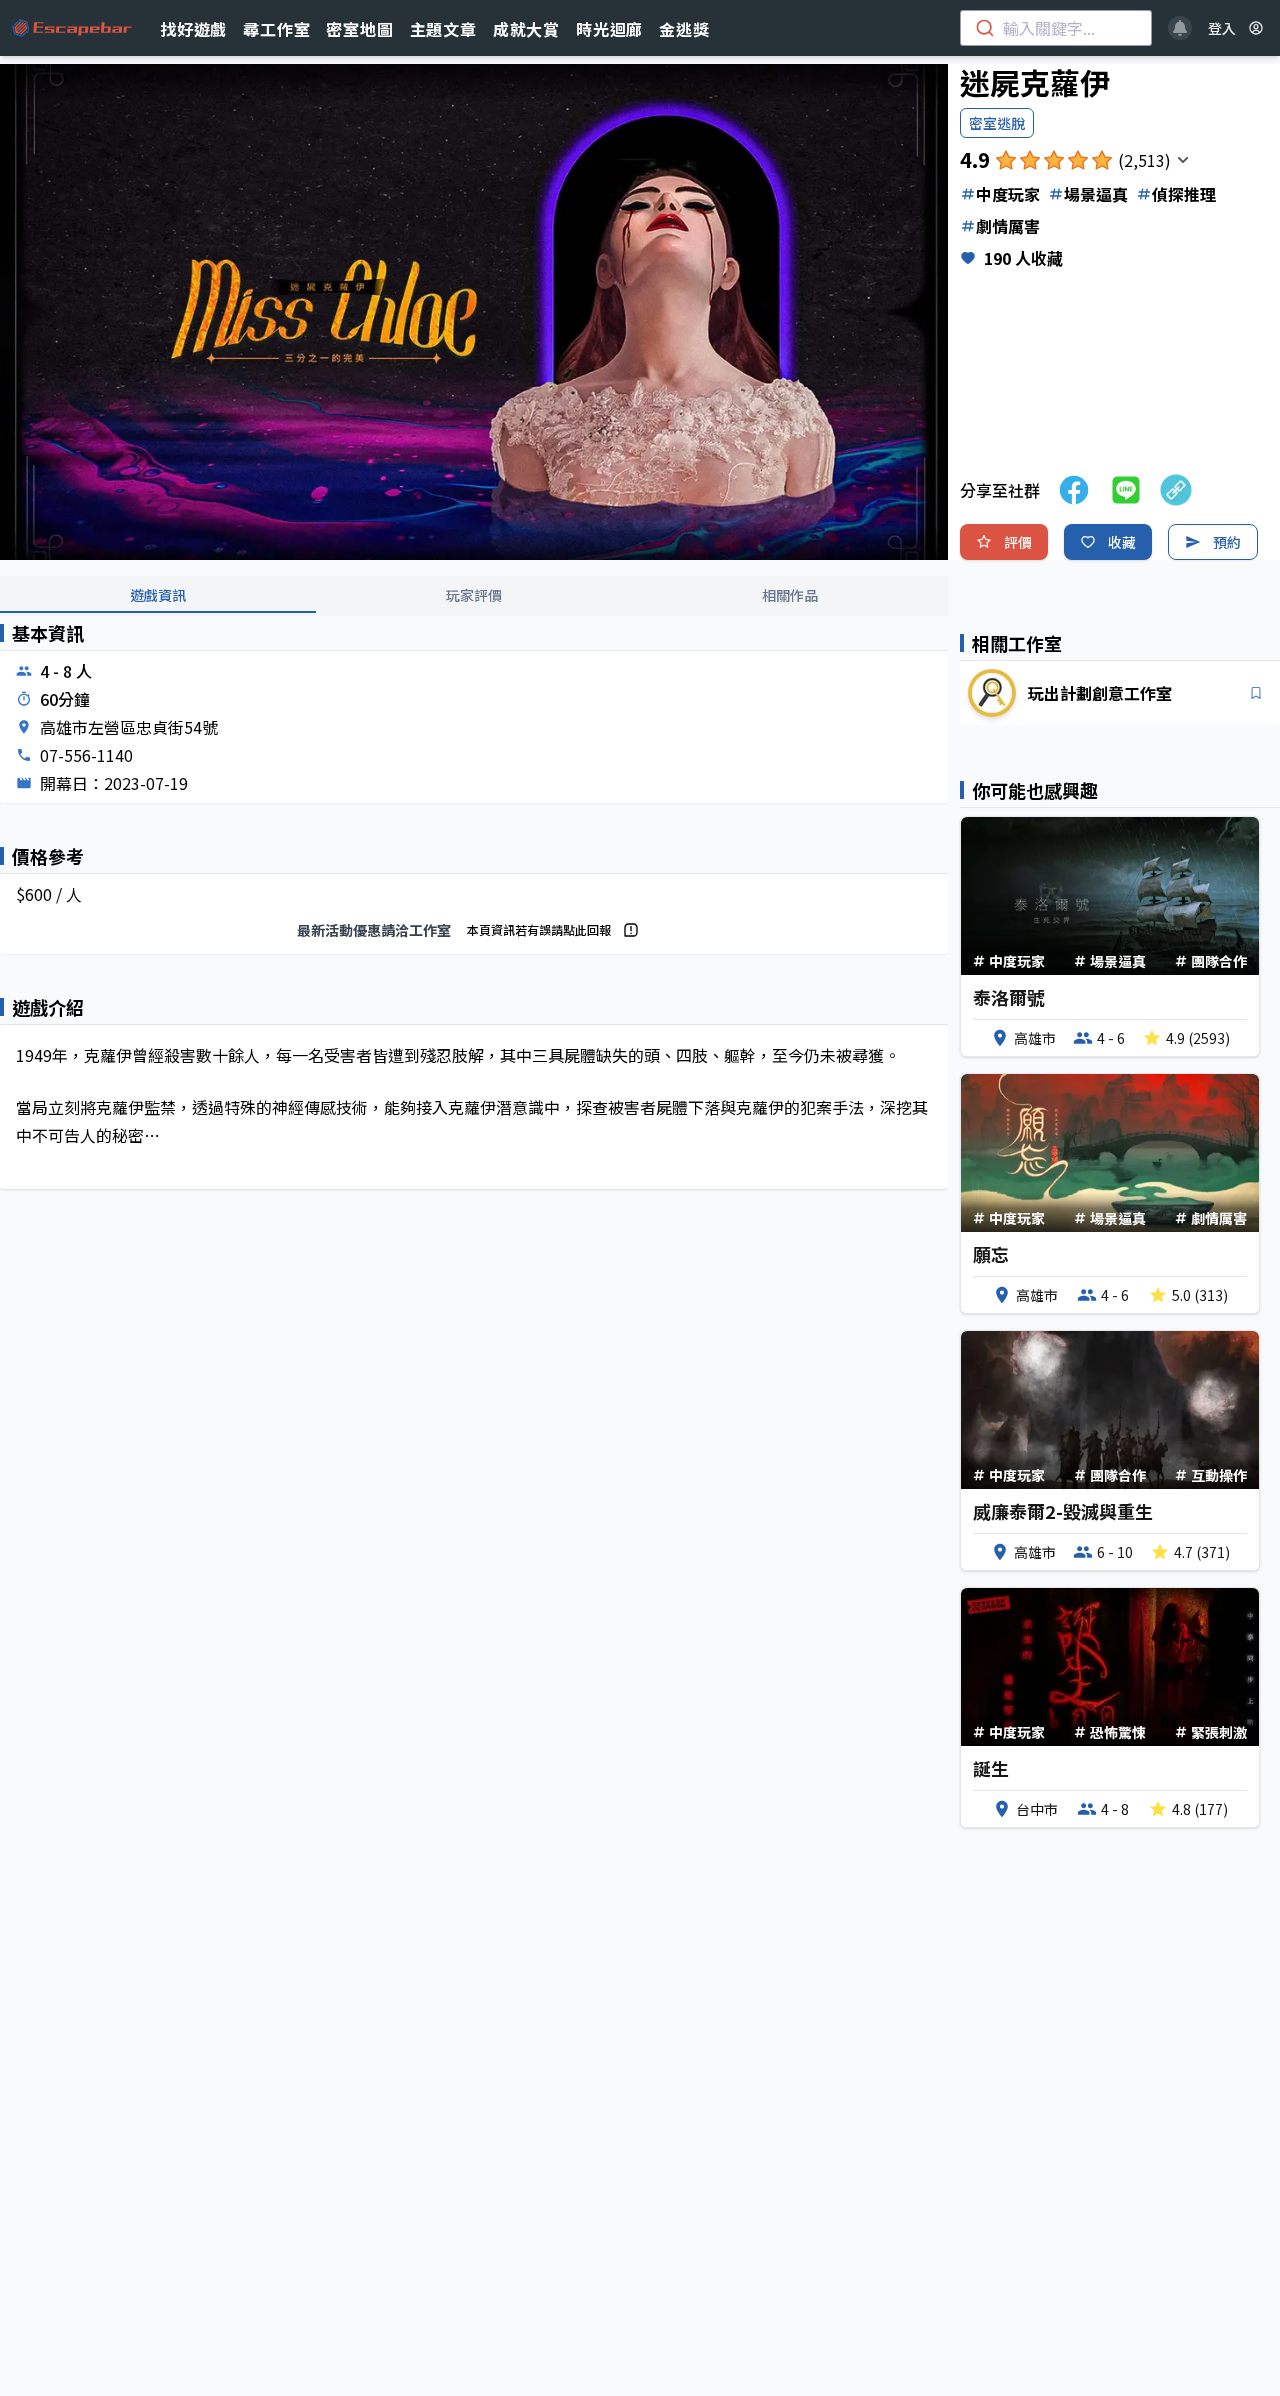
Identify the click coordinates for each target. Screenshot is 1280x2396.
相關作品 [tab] (790, 595)
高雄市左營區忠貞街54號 (129, 727)
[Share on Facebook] (1074, 490)
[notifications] (1180, 28)
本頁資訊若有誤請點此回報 (539, 929)
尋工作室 (276, 29)
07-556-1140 (86, 755)
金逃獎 (684, 29)
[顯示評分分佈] (1183, 160)
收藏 (1122, 542)
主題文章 (443, 29)
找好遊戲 (193, 29)
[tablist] (474, 596)
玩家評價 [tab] (474, 595)
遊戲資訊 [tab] (158, 595)
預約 (1227, 542)
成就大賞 (526, 29)
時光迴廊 (609, 29)
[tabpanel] (474, 922)
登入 (1222, 28)
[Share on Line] (1126, 490)
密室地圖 (359, 29)
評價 (1018, 542)
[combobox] (1056, 28)
